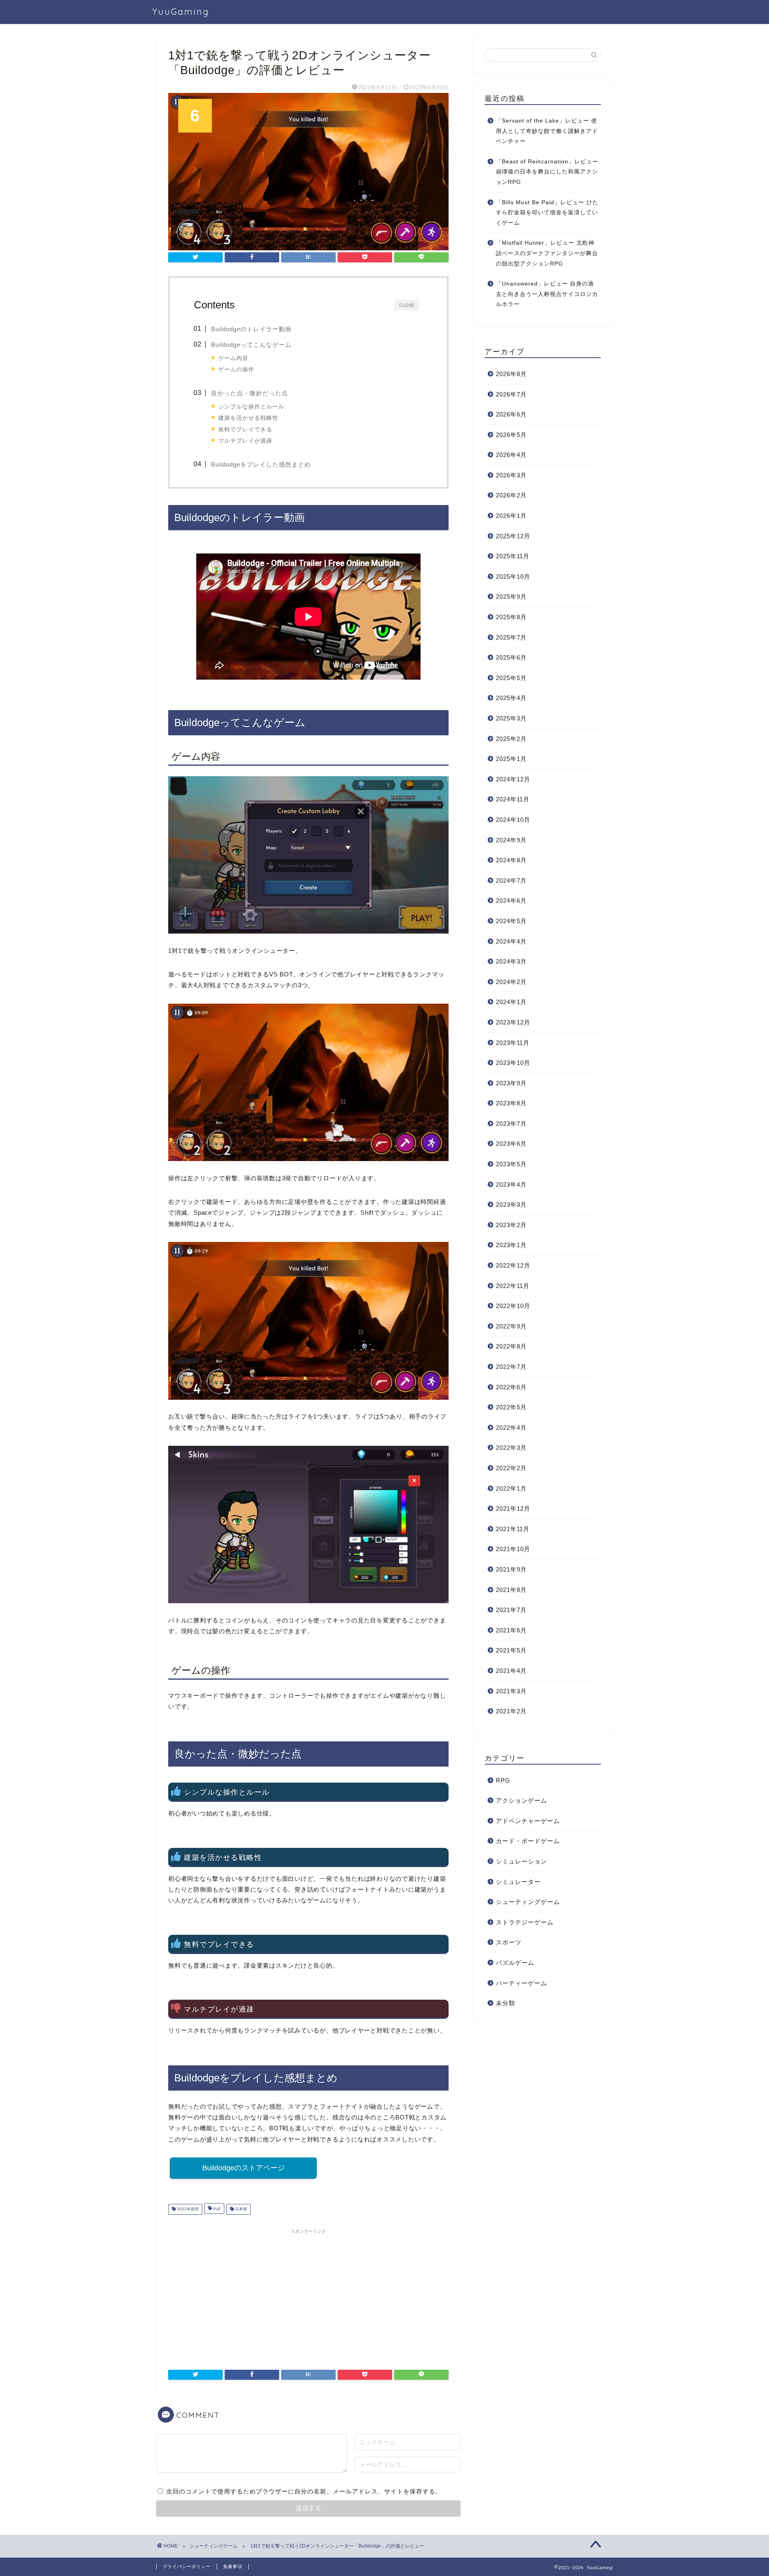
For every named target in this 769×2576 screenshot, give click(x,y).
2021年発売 (187, 2209)
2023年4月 (511, 1184)
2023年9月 (511, 1083)
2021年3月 (511, 1691)
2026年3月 (511, 475)
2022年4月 (511, 1428)
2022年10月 (513, 1306)
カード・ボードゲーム (528, 1841)
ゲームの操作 (236, 369)
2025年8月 (511, 617)
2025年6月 (511, 657)
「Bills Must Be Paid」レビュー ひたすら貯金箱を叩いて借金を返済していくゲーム (547, 213)
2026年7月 (511, 394)
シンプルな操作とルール (251, 407)
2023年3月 (511, 1204)
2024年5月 (511, 921)
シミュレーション (521, 1861)
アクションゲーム (521, 1800)
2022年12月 (513, 1265)
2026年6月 (511, 414)
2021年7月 (511, 1610)
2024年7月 (511, 880)
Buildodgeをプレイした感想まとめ (261, 464)
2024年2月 (511, 982)
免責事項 (233, 2566)
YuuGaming (181, 11)
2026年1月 (511, 516)
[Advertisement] (308, 2294)
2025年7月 (511, 637)
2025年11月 (513, 556)
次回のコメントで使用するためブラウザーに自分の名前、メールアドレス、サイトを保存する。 (304, 2491)
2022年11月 (513, 1286)
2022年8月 (511, 1346)
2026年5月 (511, 435)
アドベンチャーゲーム (528, 1821)
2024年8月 (511, 860)
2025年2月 (511, 739)
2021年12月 (513, 1508)
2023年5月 (511, 1164)
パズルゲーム (515, 1963)
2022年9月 (511, 1326)
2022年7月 (511, 1367)
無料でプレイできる (245, 429)
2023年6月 (511, 1144)
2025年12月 (513, 536)
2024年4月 (511, 941)
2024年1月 (511, 1002)
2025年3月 (511, 718)
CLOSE (407, 305)
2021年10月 (513, 1549)
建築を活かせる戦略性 (248, 418)
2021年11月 (513, 1529)
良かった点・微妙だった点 (250, 393)
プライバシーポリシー (187, 2566)
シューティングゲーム (528, 1902)
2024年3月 (511, 961)
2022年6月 (511, 1387)
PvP (216, 2209)
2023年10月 (513, 1063)
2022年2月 (511, 1468)
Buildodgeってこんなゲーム (251, 345)
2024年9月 (511, 840)
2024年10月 (513, 820)
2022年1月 (511, 1488)
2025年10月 (513, 577)
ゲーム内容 (233, 358)
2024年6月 (511, 901)
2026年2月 (511, 495)
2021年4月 (511, 1671)
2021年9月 (511, 1569)
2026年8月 (511, 374)
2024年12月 (513, 779)
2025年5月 (511, 678)
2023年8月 (511, 1103)
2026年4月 (511, 455)
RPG (503, 1780)
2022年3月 (511, 1448)
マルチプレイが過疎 (245, 441)
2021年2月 (511, 1711)
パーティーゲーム (521, 1983)
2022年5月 (511, 1407)
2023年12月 (513, 1022)
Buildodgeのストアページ (244, 2168)
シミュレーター (518, 1882)
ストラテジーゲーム (525, 1922)
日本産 (241, 2209)
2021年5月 (511, 1650)
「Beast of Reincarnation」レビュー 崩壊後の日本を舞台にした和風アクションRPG (547, 172)
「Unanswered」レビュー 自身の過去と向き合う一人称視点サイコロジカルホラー (547, 294)
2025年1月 (511, 759)
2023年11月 (513, 1043)
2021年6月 (511, 1630)
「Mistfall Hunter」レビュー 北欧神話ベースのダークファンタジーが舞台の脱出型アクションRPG (547, 253)
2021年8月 (511, 1590)
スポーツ (509, 1942)
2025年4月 (511, 698)
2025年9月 (511, 597)
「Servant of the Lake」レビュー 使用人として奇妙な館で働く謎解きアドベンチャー (547, 131)
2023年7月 (511, 1124)
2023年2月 (511, 1225)
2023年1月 (511, 1245)
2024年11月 (513, 799)
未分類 (505, 2003)
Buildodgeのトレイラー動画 (251, 329)
